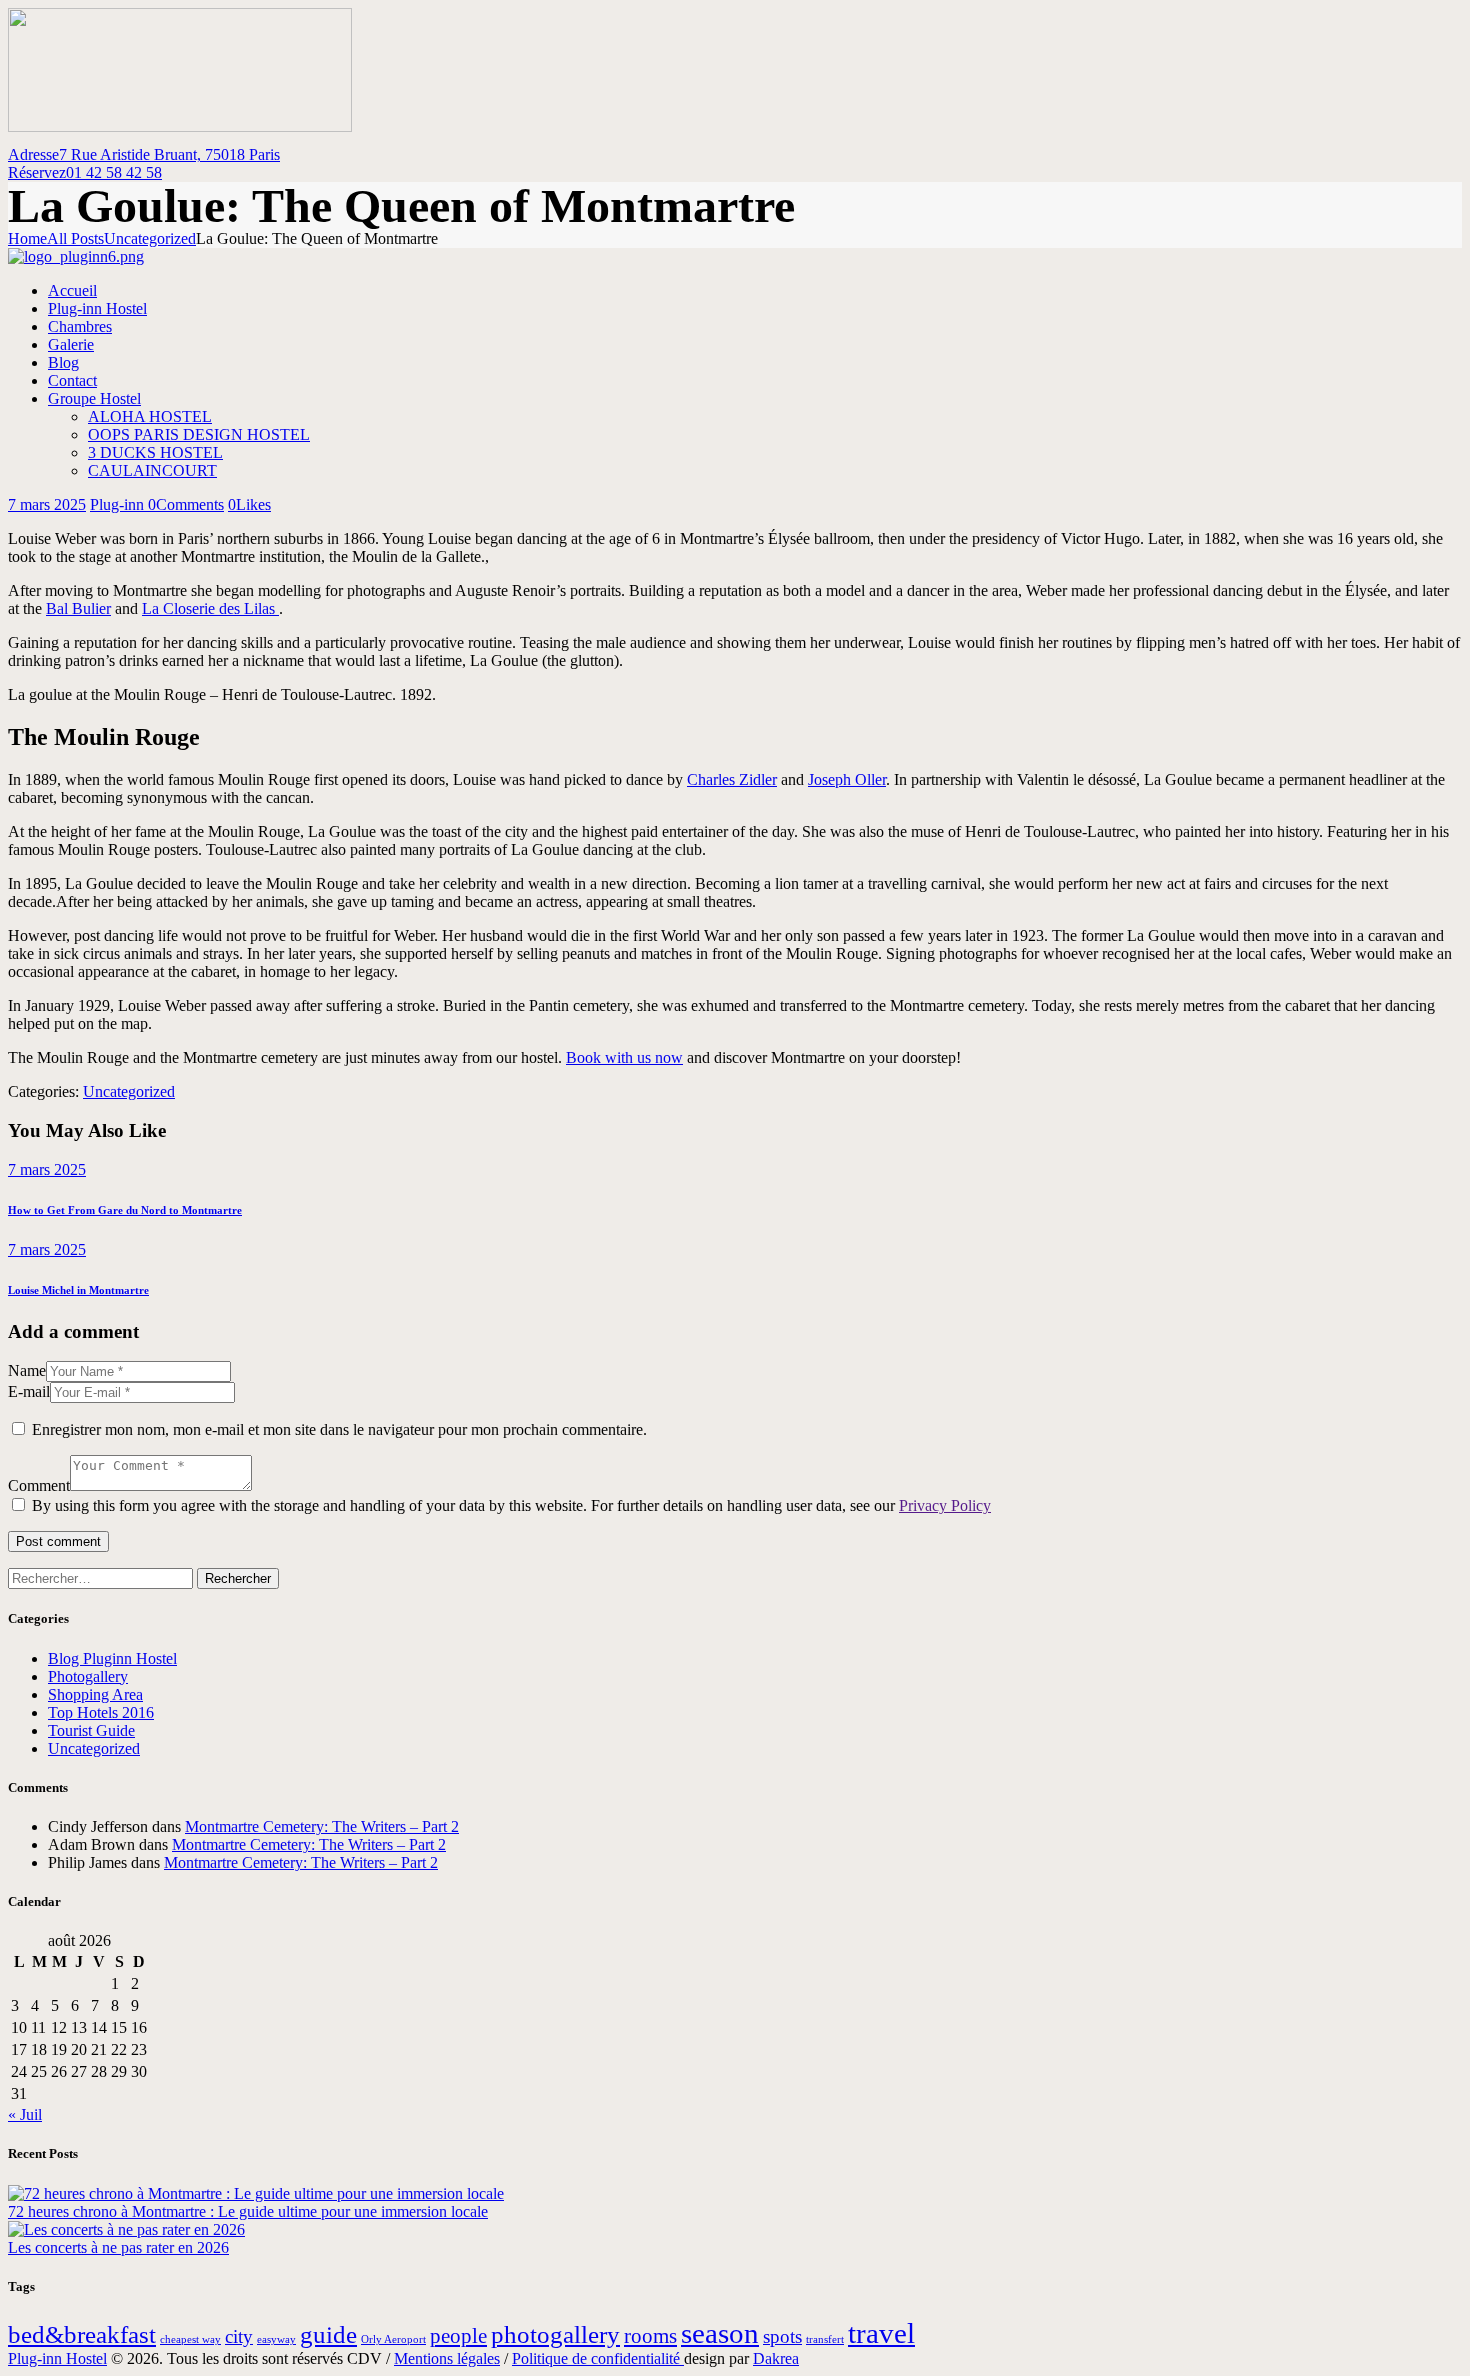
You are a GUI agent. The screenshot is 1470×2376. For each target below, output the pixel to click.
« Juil (25, 2114)
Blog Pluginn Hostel (112, 1658)
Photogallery (88, 1676)
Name (27, 1370)
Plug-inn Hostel (57, 2358)
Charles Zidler (732, 779)
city (239, 2336)
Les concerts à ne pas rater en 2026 (118, 2247)
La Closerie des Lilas (210, 608)
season (720, 2333)
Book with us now (624, 1057)
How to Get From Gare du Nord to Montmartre (125, 1210)
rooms (650, 2336)
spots (782, 2336)
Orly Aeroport (393, 2339)
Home (27, 238)
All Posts (75, 238)
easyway (276, 2339)
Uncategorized (150, 238)
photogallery (555, 2334)
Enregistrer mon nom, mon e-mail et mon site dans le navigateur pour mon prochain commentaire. (339, 1429)
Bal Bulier (78, 608)
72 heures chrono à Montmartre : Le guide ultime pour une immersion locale (248, 2211)
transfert (825, 2339)
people (458, 2336)
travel (881, 2333)
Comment (39, 1485)
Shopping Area (95, 1694)
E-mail (29, 1391)
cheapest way (190, 2339)
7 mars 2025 (47, 504)
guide (328, 2334)
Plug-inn (119, 504)
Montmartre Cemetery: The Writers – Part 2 (322, 1826)
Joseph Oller (847, 779)
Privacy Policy (945, 1505)
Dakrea (776, 2358)
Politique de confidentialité (598, 2358)
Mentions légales (447, 2358)
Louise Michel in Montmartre (78, 1290)
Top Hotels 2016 (101, 1712)
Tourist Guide (91, 1730)
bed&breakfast (82, 2334)
